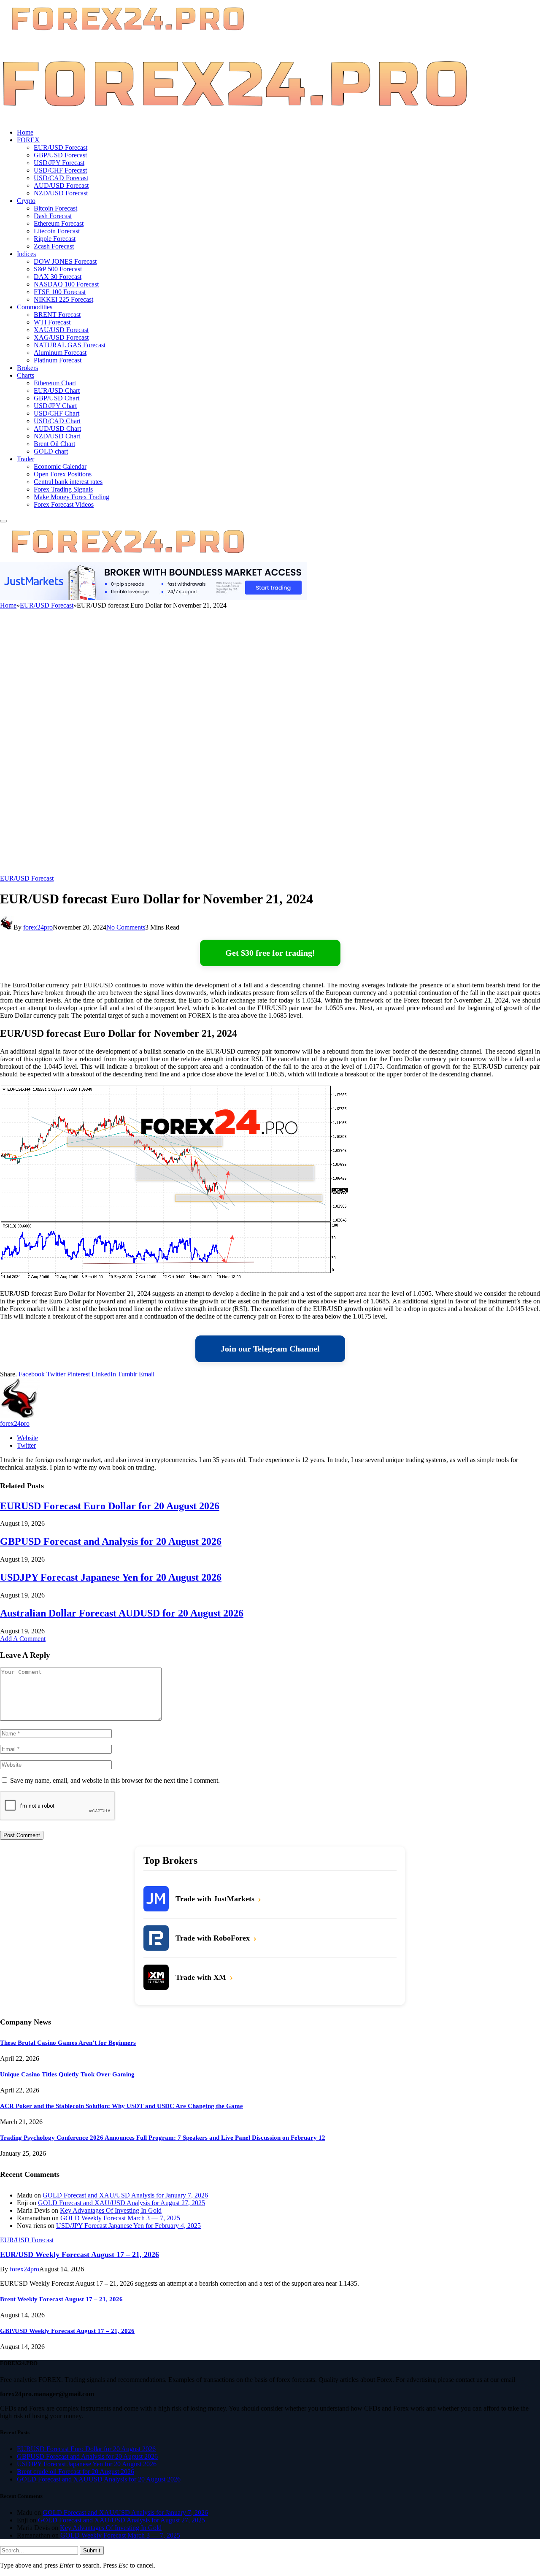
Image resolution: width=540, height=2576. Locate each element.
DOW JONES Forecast (65, 261)
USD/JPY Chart (55, 406)
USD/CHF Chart (57, 413)
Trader (26, 459)
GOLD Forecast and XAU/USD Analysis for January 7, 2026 (125, 2195)
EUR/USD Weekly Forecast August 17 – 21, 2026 (80, 2254)
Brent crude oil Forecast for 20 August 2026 (76, 2472)
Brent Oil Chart (54, 444)
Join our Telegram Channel (270, 1349)
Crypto (26, 201)
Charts (26, 375)
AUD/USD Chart (57, 428)
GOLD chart (51, 451)
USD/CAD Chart (57, 421)
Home (25, 132)
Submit (92, 2550)
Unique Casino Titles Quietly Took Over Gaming (67, 2074)
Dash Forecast (53, 216)
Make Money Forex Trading (72, 497)
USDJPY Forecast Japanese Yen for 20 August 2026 (111, 1577)
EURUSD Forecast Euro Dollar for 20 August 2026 (110, 1506)
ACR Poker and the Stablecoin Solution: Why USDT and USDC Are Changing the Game (121, 2106)
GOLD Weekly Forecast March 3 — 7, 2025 (120, 2218)
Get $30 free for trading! (270, 953)
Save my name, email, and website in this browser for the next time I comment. (115, 1780)
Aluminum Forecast (60, 353)
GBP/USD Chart (57, 398)
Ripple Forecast (55, 239)
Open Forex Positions (63, 474)
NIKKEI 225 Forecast (63, 299)
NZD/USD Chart (57, 436)
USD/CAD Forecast (61, 178)
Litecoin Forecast (57, 231)
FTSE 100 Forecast (60, 292)
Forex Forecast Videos (64, 504)
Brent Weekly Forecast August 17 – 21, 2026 (61, 2299)
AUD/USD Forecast (61, 185)
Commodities (35, 307)
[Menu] (3, 521)
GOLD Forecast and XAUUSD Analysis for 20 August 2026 (99, 2479)
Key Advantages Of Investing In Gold (111, 2210)
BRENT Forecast (57, 315)
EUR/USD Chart (57, 391)
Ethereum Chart (55, 383)
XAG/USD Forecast (61, 337)
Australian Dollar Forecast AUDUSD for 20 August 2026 (122, 1613)
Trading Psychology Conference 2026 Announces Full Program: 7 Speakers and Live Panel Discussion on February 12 (163, 2138)
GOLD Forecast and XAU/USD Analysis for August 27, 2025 (121, 2203)
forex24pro (38, 927)
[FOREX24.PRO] (235, 118)
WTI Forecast (52, 322)
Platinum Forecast (58, 360)
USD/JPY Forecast (59, 163)
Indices (26, 254)
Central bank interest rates (68, 482)
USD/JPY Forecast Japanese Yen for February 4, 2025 (128, 2226)
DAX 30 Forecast (58, 277)
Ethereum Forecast (59, 223)
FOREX (28, 140)
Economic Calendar (60, 466)
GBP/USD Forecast (60, 155)
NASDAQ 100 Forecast (66, 284)
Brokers (27, 368)
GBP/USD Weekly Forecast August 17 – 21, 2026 (67, 2331)
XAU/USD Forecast (61, 330)
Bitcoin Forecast (55, 208)
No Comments (126, 927)
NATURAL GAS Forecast (70, 345)
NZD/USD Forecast (61, 193)
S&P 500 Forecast (58, 269)
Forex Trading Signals (63, 489)
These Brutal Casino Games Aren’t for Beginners (68, 2043)
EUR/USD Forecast (61, 147)
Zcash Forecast (54, 246)
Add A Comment (23, 1639)
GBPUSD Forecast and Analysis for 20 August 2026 (111, 1541)
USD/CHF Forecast (60, 170)
